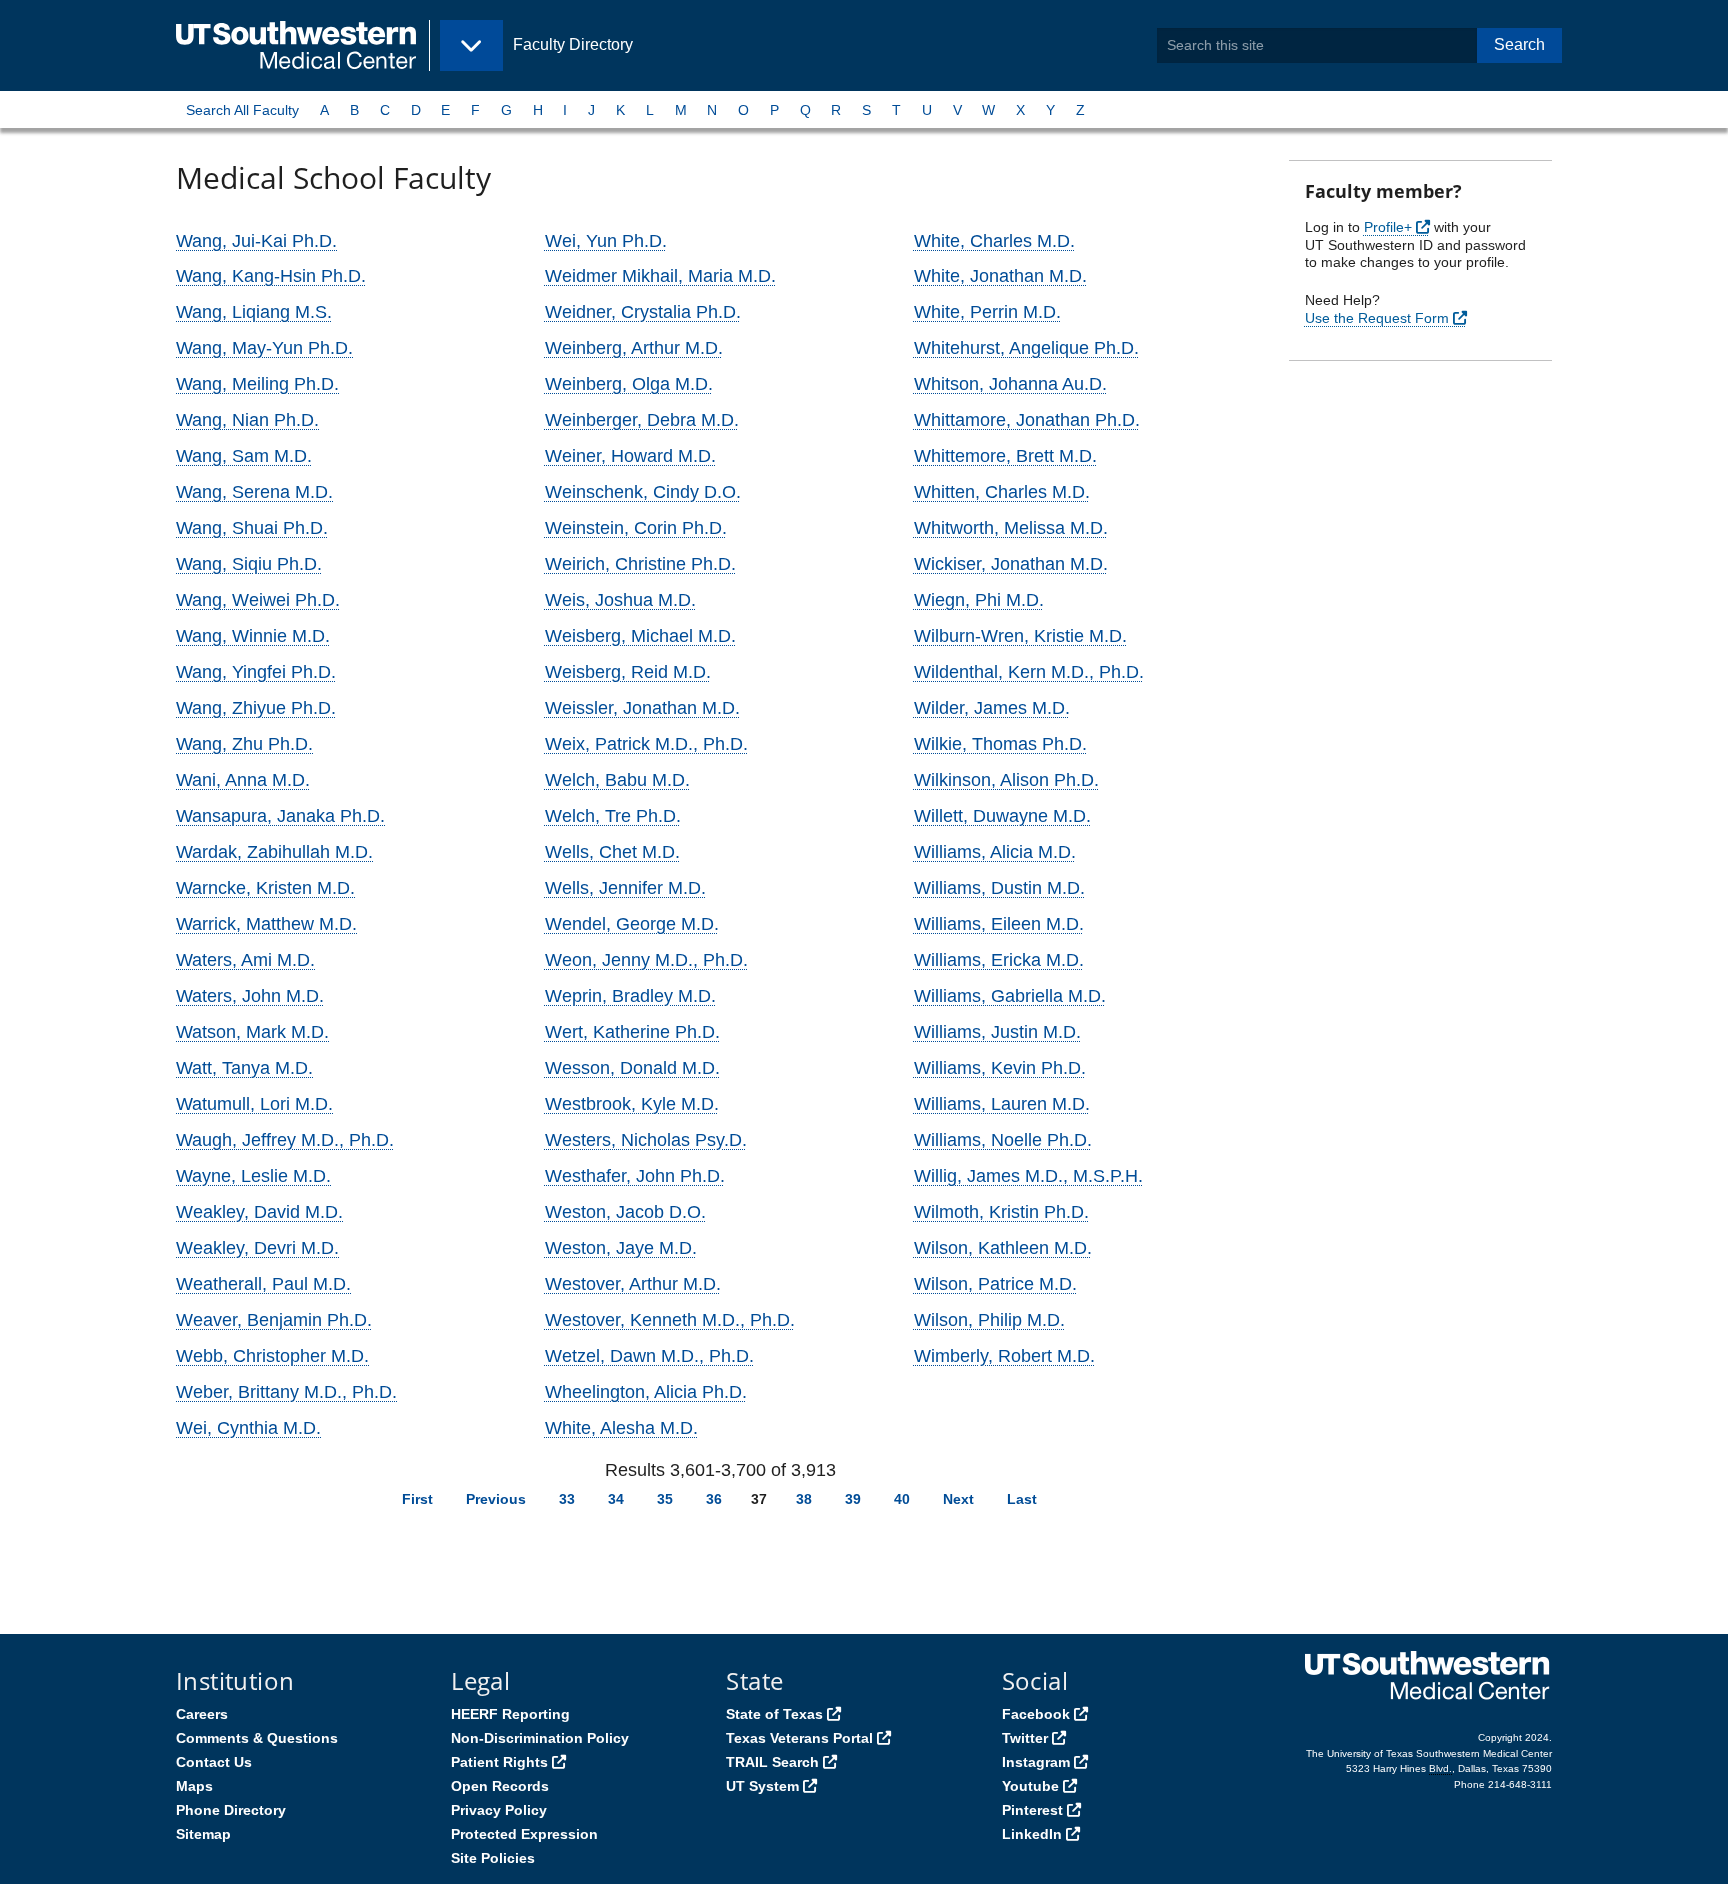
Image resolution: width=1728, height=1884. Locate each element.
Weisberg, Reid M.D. (628, 672)
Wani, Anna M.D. (243, 780)
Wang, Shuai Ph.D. (252, 528)
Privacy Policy (499, 1810)
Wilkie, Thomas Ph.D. (1000, 744)
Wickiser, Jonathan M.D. (1011, 564)
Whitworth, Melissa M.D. (1011, 528)
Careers (202, 1714)
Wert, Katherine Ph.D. (632, 1032)
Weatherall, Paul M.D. (263, 1284)
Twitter (1025, 1738)
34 (616, 1499)
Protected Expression (524, 1834)
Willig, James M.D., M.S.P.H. (1028, 1176)
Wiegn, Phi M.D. (979, 600)
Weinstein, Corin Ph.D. (636, 528)
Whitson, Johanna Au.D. (1010, 384)
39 (853, 1499)
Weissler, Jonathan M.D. (642, 708)
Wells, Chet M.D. (612, 852)
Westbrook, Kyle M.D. (632, 1104)
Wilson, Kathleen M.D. (1003, 1248)
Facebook (1036, 1714)
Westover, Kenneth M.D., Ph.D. (670, 1320)
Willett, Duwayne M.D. (1002, 816)
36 (714, 1499)
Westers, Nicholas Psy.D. (646, 1140)
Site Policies (493, 1858)
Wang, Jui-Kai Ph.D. (256, 241)
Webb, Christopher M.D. (272, 1356)
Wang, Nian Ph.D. (247, 420)
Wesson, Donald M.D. (632, 1068)
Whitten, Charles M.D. (1002, 492)
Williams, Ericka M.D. (999, 960)
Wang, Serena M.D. (254, 492)
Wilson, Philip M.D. (989, 1320)
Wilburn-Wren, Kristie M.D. (1020, 636)
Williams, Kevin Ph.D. (1000, 1068)
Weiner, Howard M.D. (630, 456)
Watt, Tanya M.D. (244, 1068)
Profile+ (1388, 227)
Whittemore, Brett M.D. (1005, 456)
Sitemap (203, 1834)
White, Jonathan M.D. (1000, 276)
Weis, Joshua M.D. (620, 600)
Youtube (1030, 1786)
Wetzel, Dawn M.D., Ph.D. (649, 1356)
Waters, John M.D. (250, 996)
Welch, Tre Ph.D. (613, 816)
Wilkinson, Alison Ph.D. (1006, 780)
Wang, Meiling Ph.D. (257, 384)
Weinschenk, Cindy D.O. (643, 492)
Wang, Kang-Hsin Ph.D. (271, 276)
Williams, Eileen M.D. (999, 924)
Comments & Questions (257, 1738)
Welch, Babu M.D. (617, 780)
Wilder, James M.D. (992, 708)
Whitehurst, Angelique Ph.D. (1026, 348)
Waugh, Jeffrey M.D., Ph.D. (285, 1140)
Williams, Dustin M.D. (999, 888)
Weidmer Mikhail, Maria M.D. (660, 276)
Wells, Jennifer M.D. (625, 888)
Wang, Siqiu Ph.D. (249, 564)
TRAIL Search (772, 1762)
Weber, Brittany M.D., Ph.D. (286, 1392)
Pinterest (1032, 1810)
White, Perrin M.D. (987, 312)
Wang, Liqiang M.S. (254, 312)
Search (1519, 44)
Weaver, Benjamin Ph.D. (274, 1320)
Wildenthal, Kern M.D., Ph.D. (1029, 672)
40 (902, 1499)
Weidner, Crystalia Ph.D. (643, 312)
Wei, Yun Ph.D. (606, 241)
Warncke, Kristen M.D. (265, 888)
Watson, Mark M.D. (252, 1032)
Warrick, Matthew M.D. (266, 924)
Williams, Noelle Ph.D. (1003, 1140)
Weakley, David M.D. (259, 1212)
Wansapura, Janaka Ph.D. (280, 816)
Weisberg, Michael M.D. (640, 636)
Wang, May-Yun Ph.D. (264, 348)
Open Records (500, 1786)
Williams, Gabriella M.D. (1010, 996)
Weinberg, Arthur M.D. (634, 348)
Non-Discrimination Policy (540, 1738)
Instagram (1036, 1762)
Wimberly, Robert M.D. (1004, 1356)
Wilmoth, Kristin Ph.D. (1001, 1212)
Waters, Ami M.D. (245, 960)
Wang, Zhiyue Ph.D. (256, 708)
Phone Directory (231, 1810)
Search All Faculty (242, 110)
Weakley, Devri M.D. (257, 1248)
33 (567, 1499)
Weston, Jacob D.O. (625, 1212)
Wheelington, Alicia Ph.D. (646, 1392)
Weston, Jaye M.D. (621, 1248)
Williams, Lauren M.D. (1002, 1104)
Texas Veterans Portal (799, 1738)
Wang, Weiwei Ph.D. (258, 600)
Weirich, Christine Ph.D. (640, 564)
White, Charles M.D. (994, 241)
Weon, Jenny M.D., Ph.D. (646, 960)
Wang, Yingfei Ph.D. (256, 672)
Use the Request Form (1377, 318)
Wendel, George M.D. (632, 924)
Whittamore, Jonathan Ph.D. (1027, 420)
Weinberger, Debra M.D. (642, 420)
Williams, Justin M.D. (997, 1032)
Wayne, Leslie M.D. (253, 1176)
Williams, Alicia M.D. (995, 852)
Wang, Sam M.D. (244, 456)
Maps (194, 1786)
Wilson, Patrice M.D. (995, 1284)
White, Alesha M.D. (621, 1428)
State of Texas (774, 1714)
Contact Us (214, 1762)
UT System (762, 1786)
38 (804, 1499)
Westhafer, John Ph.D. (635, 1176)
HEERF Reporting (510, 1714)
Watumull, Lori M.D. (254, 1104)
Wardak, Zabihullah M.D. (274, 852)
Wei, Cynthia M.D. (248, 1428)
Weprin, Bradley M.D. (630, 996)
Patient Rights (499, 1762)
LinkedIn (1032, 1834)
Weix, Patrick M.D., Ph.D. (646, 744)
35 (665, 1499)
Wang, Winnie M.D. (253, 636)
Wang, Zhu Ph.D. (244, 744)
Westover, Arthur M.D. (633, 1284)
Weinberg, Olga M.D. (629, 384)
